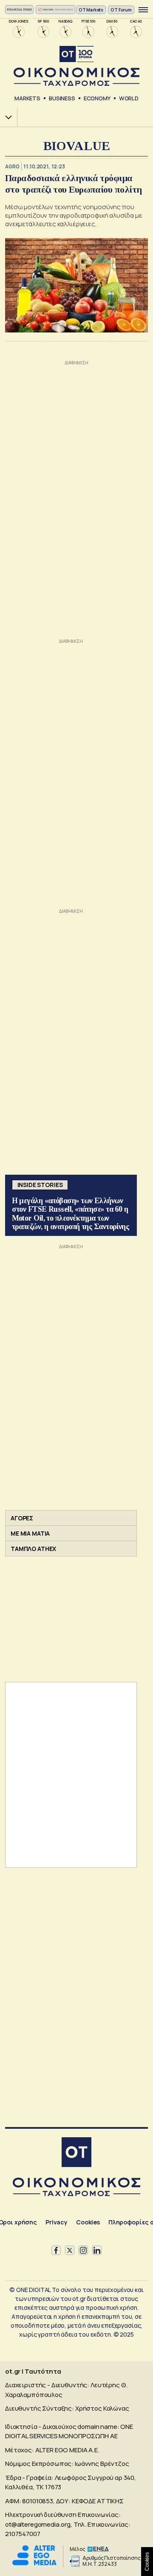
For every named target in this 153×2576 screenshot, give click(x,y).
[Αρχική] (76, 2153)
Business (62, 98)
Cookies (88, 2222)
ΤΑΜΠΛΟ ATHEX (33, 1549)
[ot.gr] (76, 66)
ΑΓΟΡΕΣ (22, 1518)
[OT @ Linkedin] (97, 2250)
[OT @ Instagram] (83, 2250)
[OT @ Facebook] (56, 2250)
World (129, 98)
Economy (97, 98)
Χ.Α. (6, 117)
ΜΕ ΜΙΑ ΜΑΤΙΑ (30, 1533)
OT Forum (121, 10)
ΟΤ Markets (91, 10)
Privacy (57, 2222)
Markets (27, 98)
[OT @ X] (70, 2250)
